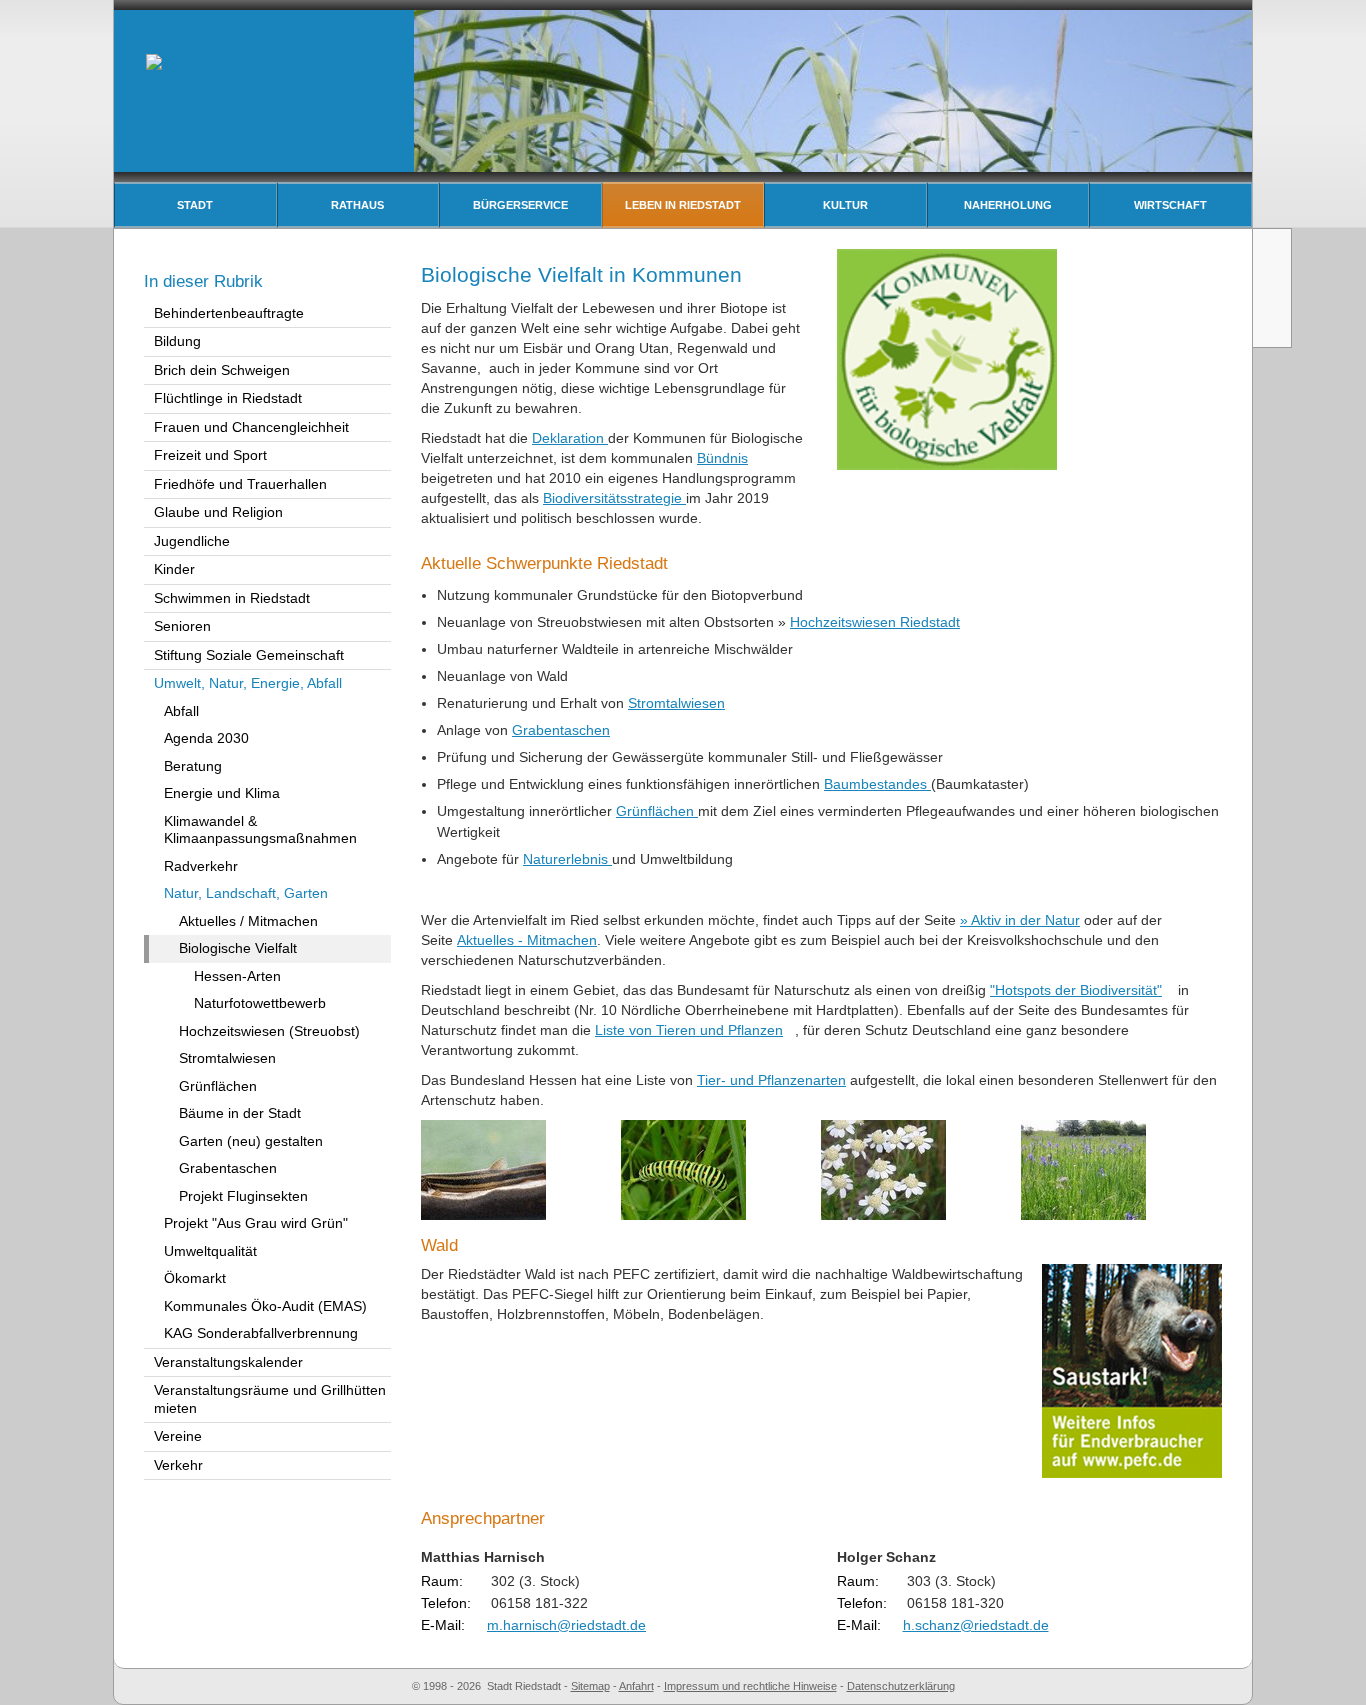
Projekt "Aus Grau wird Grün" (256, 1223)
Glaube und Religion (218, 512)
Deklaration (570, 438)
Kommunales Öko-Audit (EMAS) (265, 1306)
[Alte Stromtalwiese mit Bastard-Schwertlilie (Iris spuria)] (1083, 1169)
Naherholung (1008, 205)
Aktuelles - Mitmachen (527, 940)
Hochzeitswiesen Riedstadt (875, 622)
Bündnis (722, 458)
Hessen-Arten (237, 976)
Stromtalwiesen (676, 703)
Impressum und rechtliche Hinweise (750, 1686)
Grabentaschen (561, 730)
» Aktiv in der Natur (1020, 920)
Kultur (845, 205)
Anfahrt (636, 1686)
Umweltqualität (210, 1251)
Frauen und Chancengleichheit (251, 427)
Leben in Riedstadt (683, 205)
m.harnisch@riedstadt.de (566, 1625)
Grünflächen (657, 811)
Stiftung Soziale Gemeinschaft (249, 655)
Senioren (182, 626)
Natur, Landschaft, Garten (246, 893)
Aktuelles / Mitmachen (248, 921)
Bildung (177, 341)
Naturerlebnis (567, 859)
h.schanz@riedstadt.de (976, 1625)
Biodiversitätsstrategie (614, 498)
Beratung (193, 766)
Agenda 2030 (206, 738)
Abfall (181, 711)
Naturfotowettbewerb (260, 1003)
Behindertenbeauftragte (229, 313)
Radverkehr (201, 866)
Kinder (174, 569)
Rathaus (357, 205)
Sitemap (590, 1686)
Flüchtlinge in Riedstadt (228, 398)
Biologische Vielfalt (238, 948)
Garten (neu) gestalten (251, 1141)
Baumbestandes (877, 784)
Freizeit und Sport (210, 455)
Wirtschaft (1170, 205)
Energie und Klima (222, 793)
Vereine (178, 1436)
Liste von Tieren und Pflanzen (689, 1030)
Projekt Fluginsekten (243, 1196)
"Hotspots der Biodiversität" (1076, 990)
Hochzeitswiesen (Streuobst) (269, 1031)
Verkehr (178, 1465)
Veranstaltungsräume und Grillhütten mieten (270, 1399)
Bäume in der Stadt (240, 1113)
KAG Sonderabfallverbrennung (261, 1333)
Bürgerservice (520, 205)
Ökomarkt (195, 1278)
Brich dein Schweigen (222, 370)
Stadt (195, 205)
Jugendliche (192, 541)
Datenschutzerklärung (901, 1686)
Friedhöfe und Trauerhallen (240, 484)
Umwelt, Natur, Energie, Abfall (248, 683)
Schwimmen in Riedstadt (232, 598)
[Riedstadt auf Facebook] (1274, 324)
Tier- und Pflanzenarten (771, 1080)
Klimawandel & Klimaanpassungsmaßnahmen (260, 830)
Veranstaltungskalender (228, 1362)
